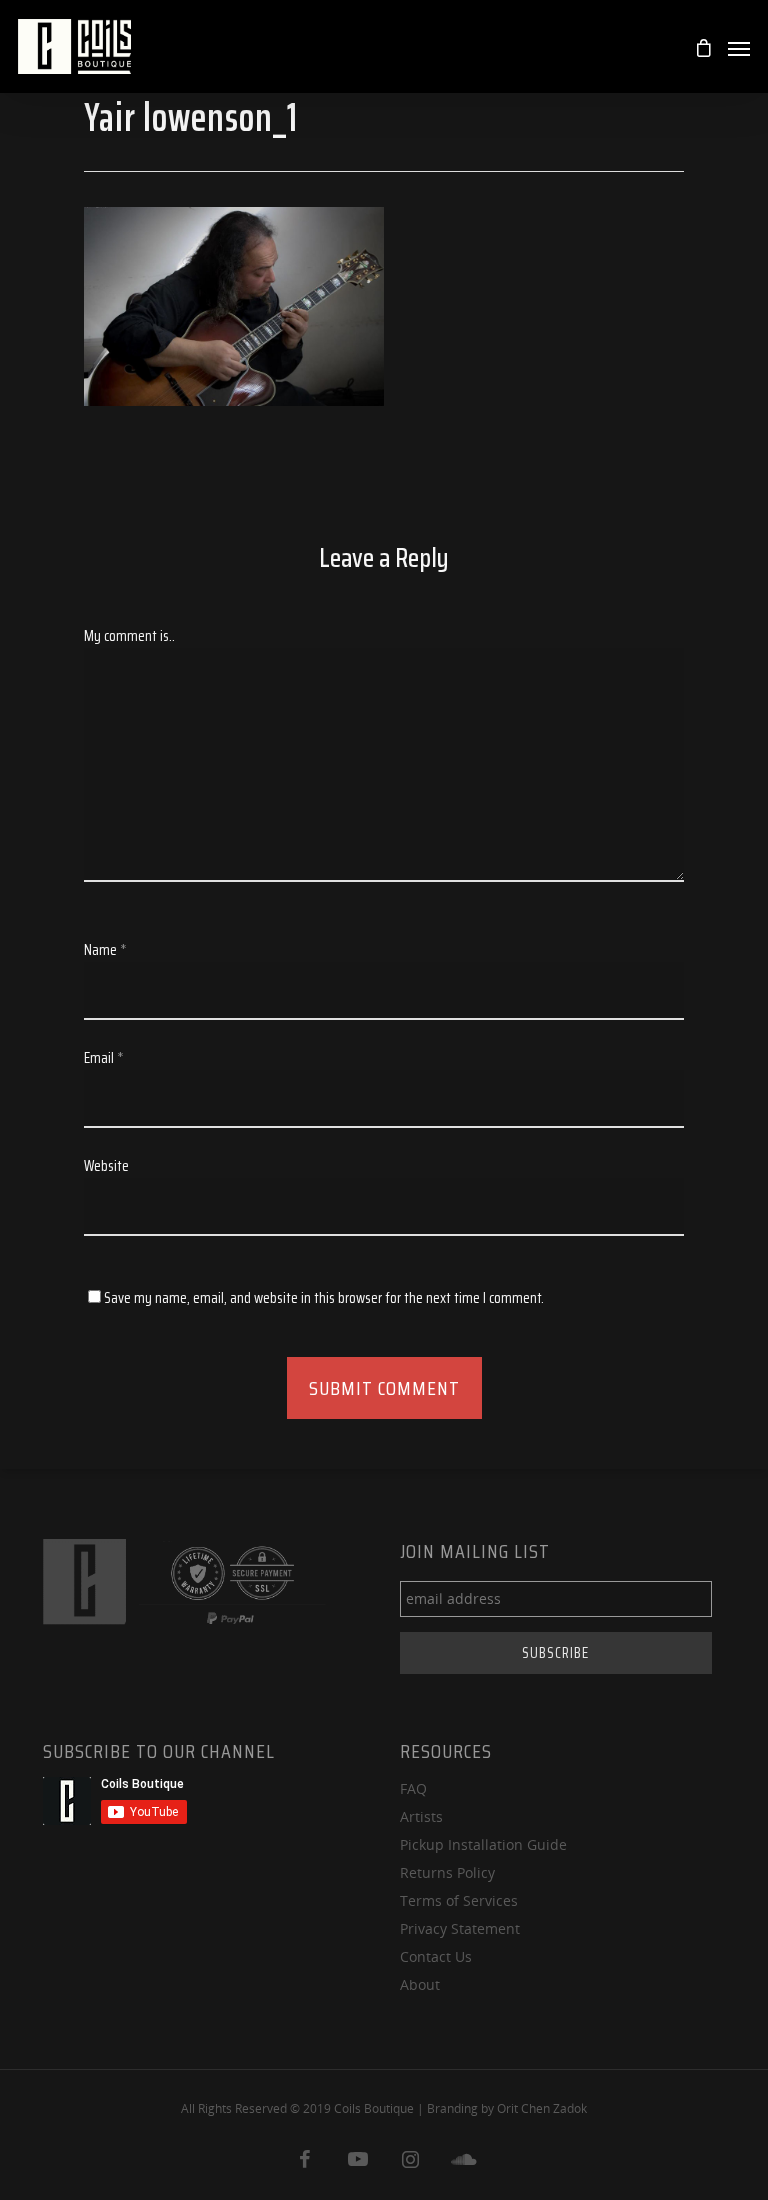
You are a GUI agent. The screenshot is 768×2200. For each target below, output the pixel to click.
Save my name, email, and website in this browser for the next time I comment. (324, 1298)
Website (106, 1166)
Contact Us (436, 1956)
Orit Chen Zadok (542, 2108)
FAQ (413, 1788)
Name (105, 950)
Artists (421, 1816)
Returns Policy (447, 1872)
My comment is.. (129, 636)
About (420, 1984)
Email (104, 1058)
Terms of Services (459, 1900)
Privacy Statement (460, 1928)
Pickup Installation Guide (483, 1844)
